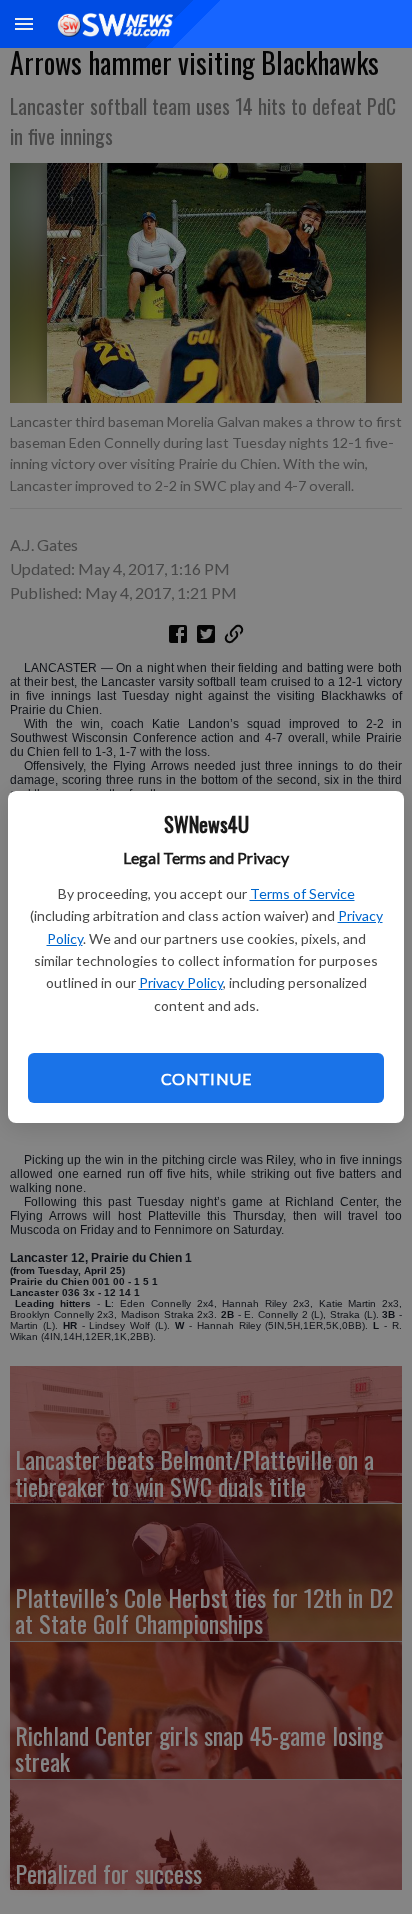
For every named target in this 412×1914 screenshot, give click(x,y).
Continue (206, 1078)
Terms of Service (302, 893)
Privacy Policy (181, 982)
